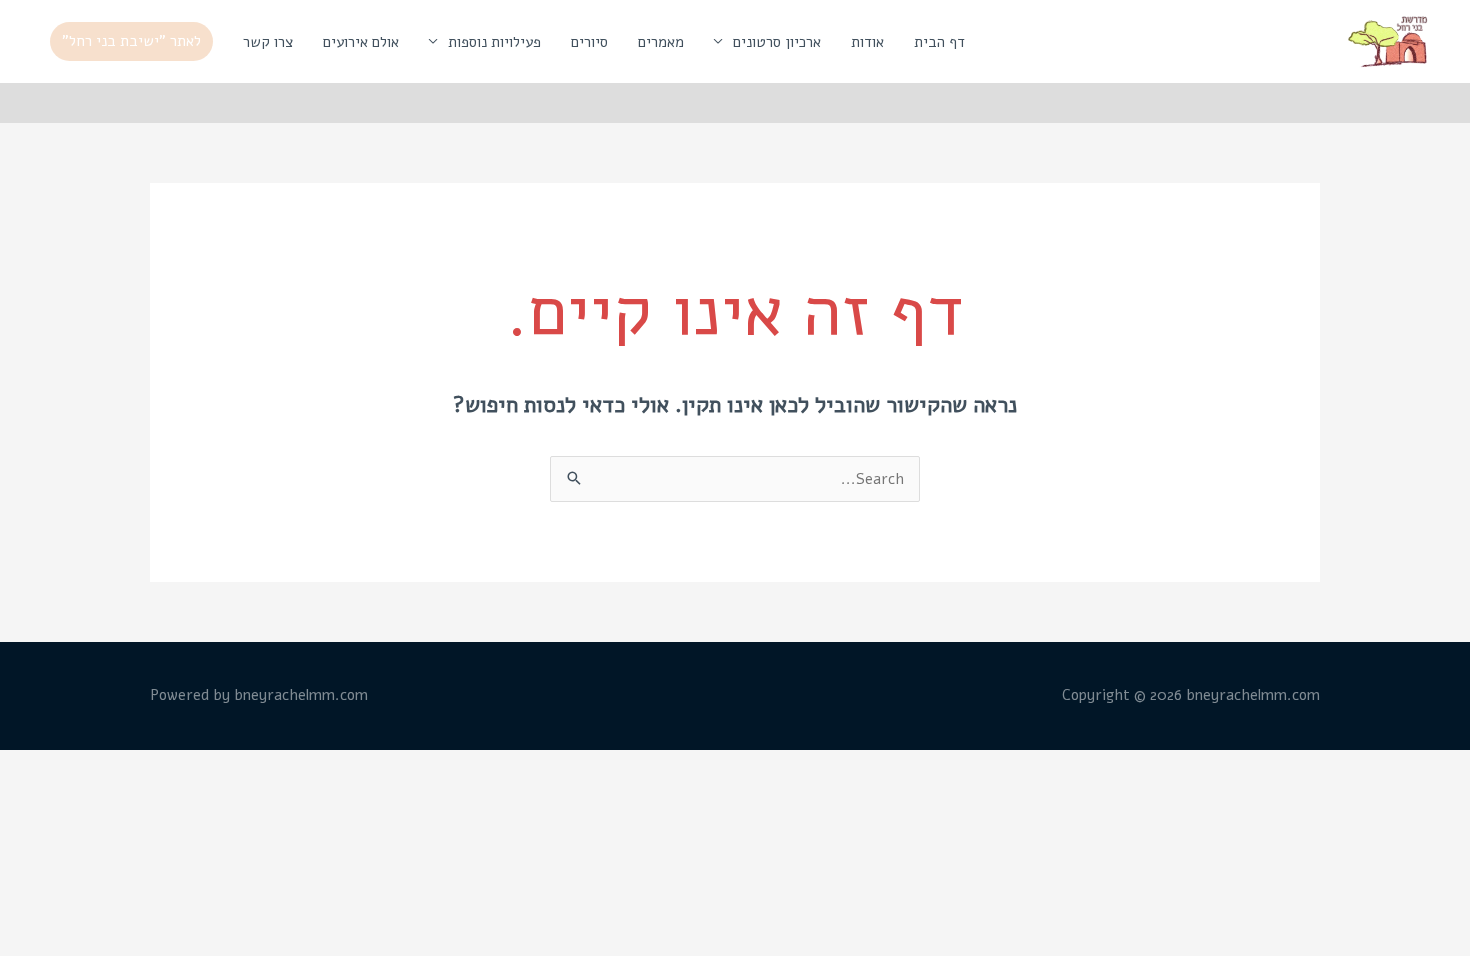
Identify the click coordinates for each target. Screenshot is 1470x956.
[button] (131, 41)
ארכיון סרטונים (777, 42)
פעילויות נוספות (494, 42)
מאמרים (661, 42)
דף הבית (939, 42)
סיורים (589, 42)
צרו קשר (268, 42)
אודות (867, 42)
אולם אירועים (361, 42)
